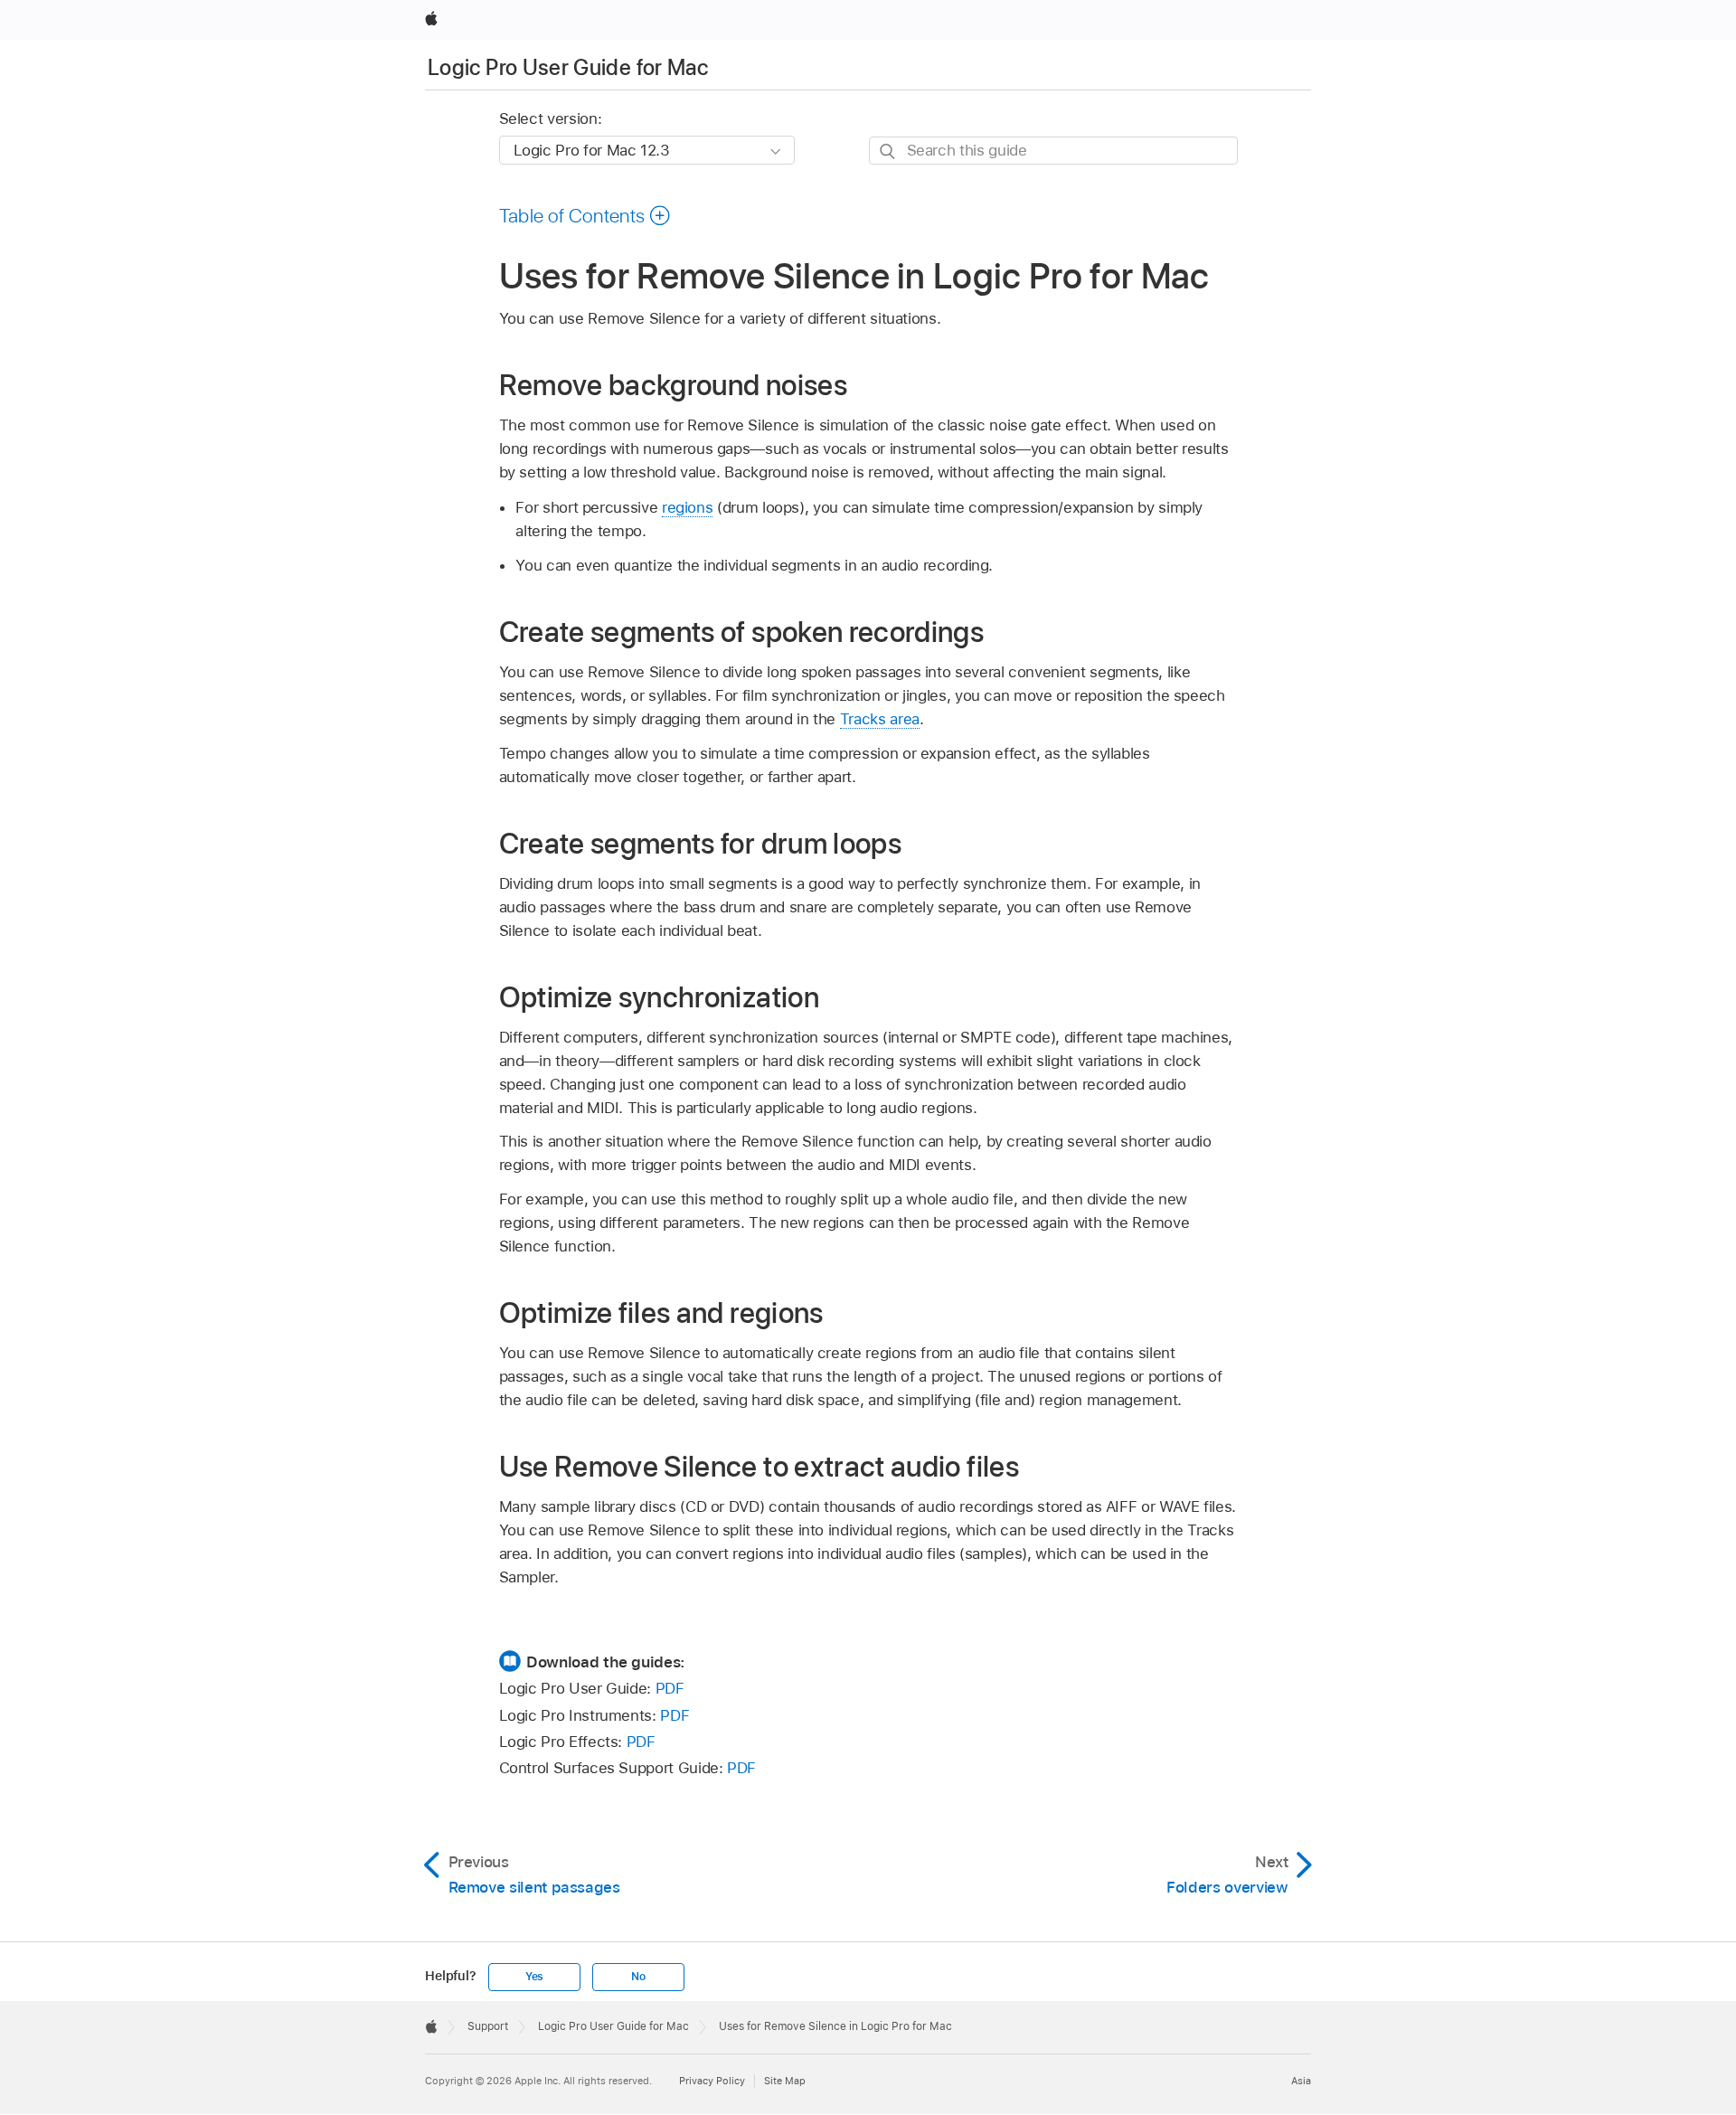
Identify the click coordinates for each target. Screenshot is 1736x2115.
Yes (534, 1977)
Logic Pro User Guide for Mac (568, 67)
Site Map (785, 2081)
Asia (1301, 2081)
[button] (585, 215)
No (638, 1977)
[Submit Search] (888, 151)
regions (688, 507)
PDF (670, 1688)
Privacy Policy (712, 2081)
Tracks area (880, 719)
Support (488, 2026)
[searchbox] (1053, 151)
